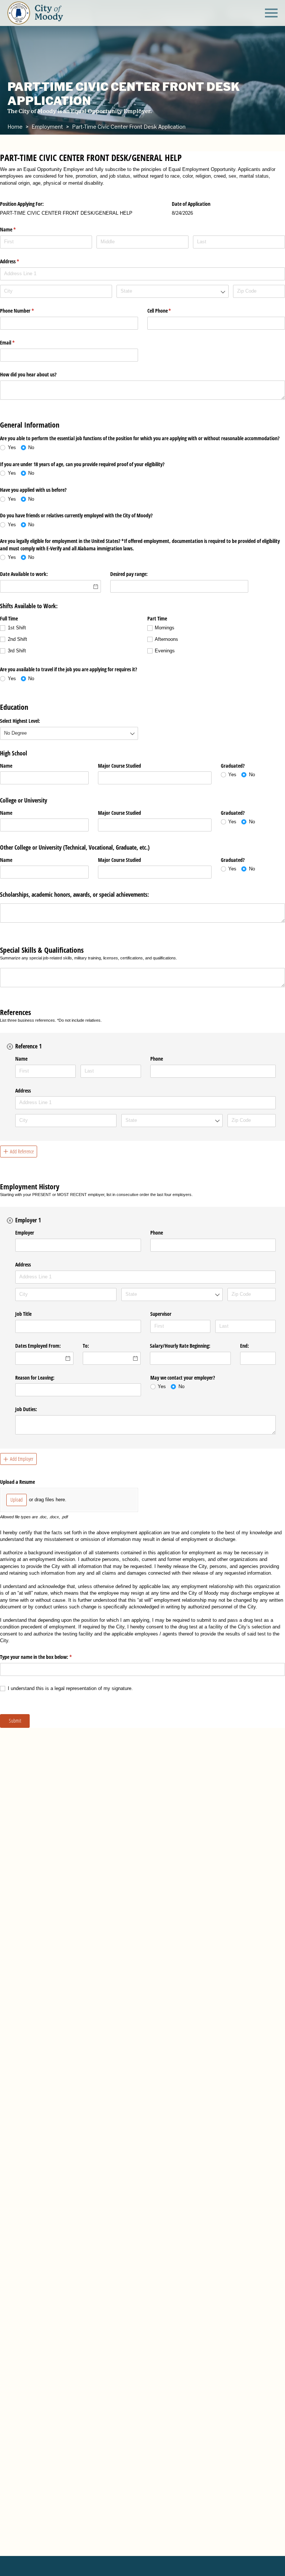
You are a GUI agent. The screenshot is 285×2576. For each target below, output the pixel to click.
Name (6, 766)
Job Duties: (26, 1409)
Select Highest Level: (20, 721)
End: (245, 1346)
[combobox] (173, 291)
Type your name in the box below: (45, 1657)
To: (86, 1346)
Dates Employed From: (38, 1346)
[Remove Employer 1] (10, 1221)
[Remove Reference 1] (10, 1047)
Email (16, 342)
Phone (157, 1059)
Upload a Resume (17, 1482)
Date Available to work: (24, 574)
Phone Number (26, 311)
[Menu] (271, 12)
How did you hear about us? (28, 374)
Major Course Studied (119, 766)
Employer (25, 1233)
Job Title (23, 1314)
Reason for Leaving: (35, 1378)
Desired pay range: (129, 574)
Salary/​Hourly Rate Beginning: (180, 1346)
